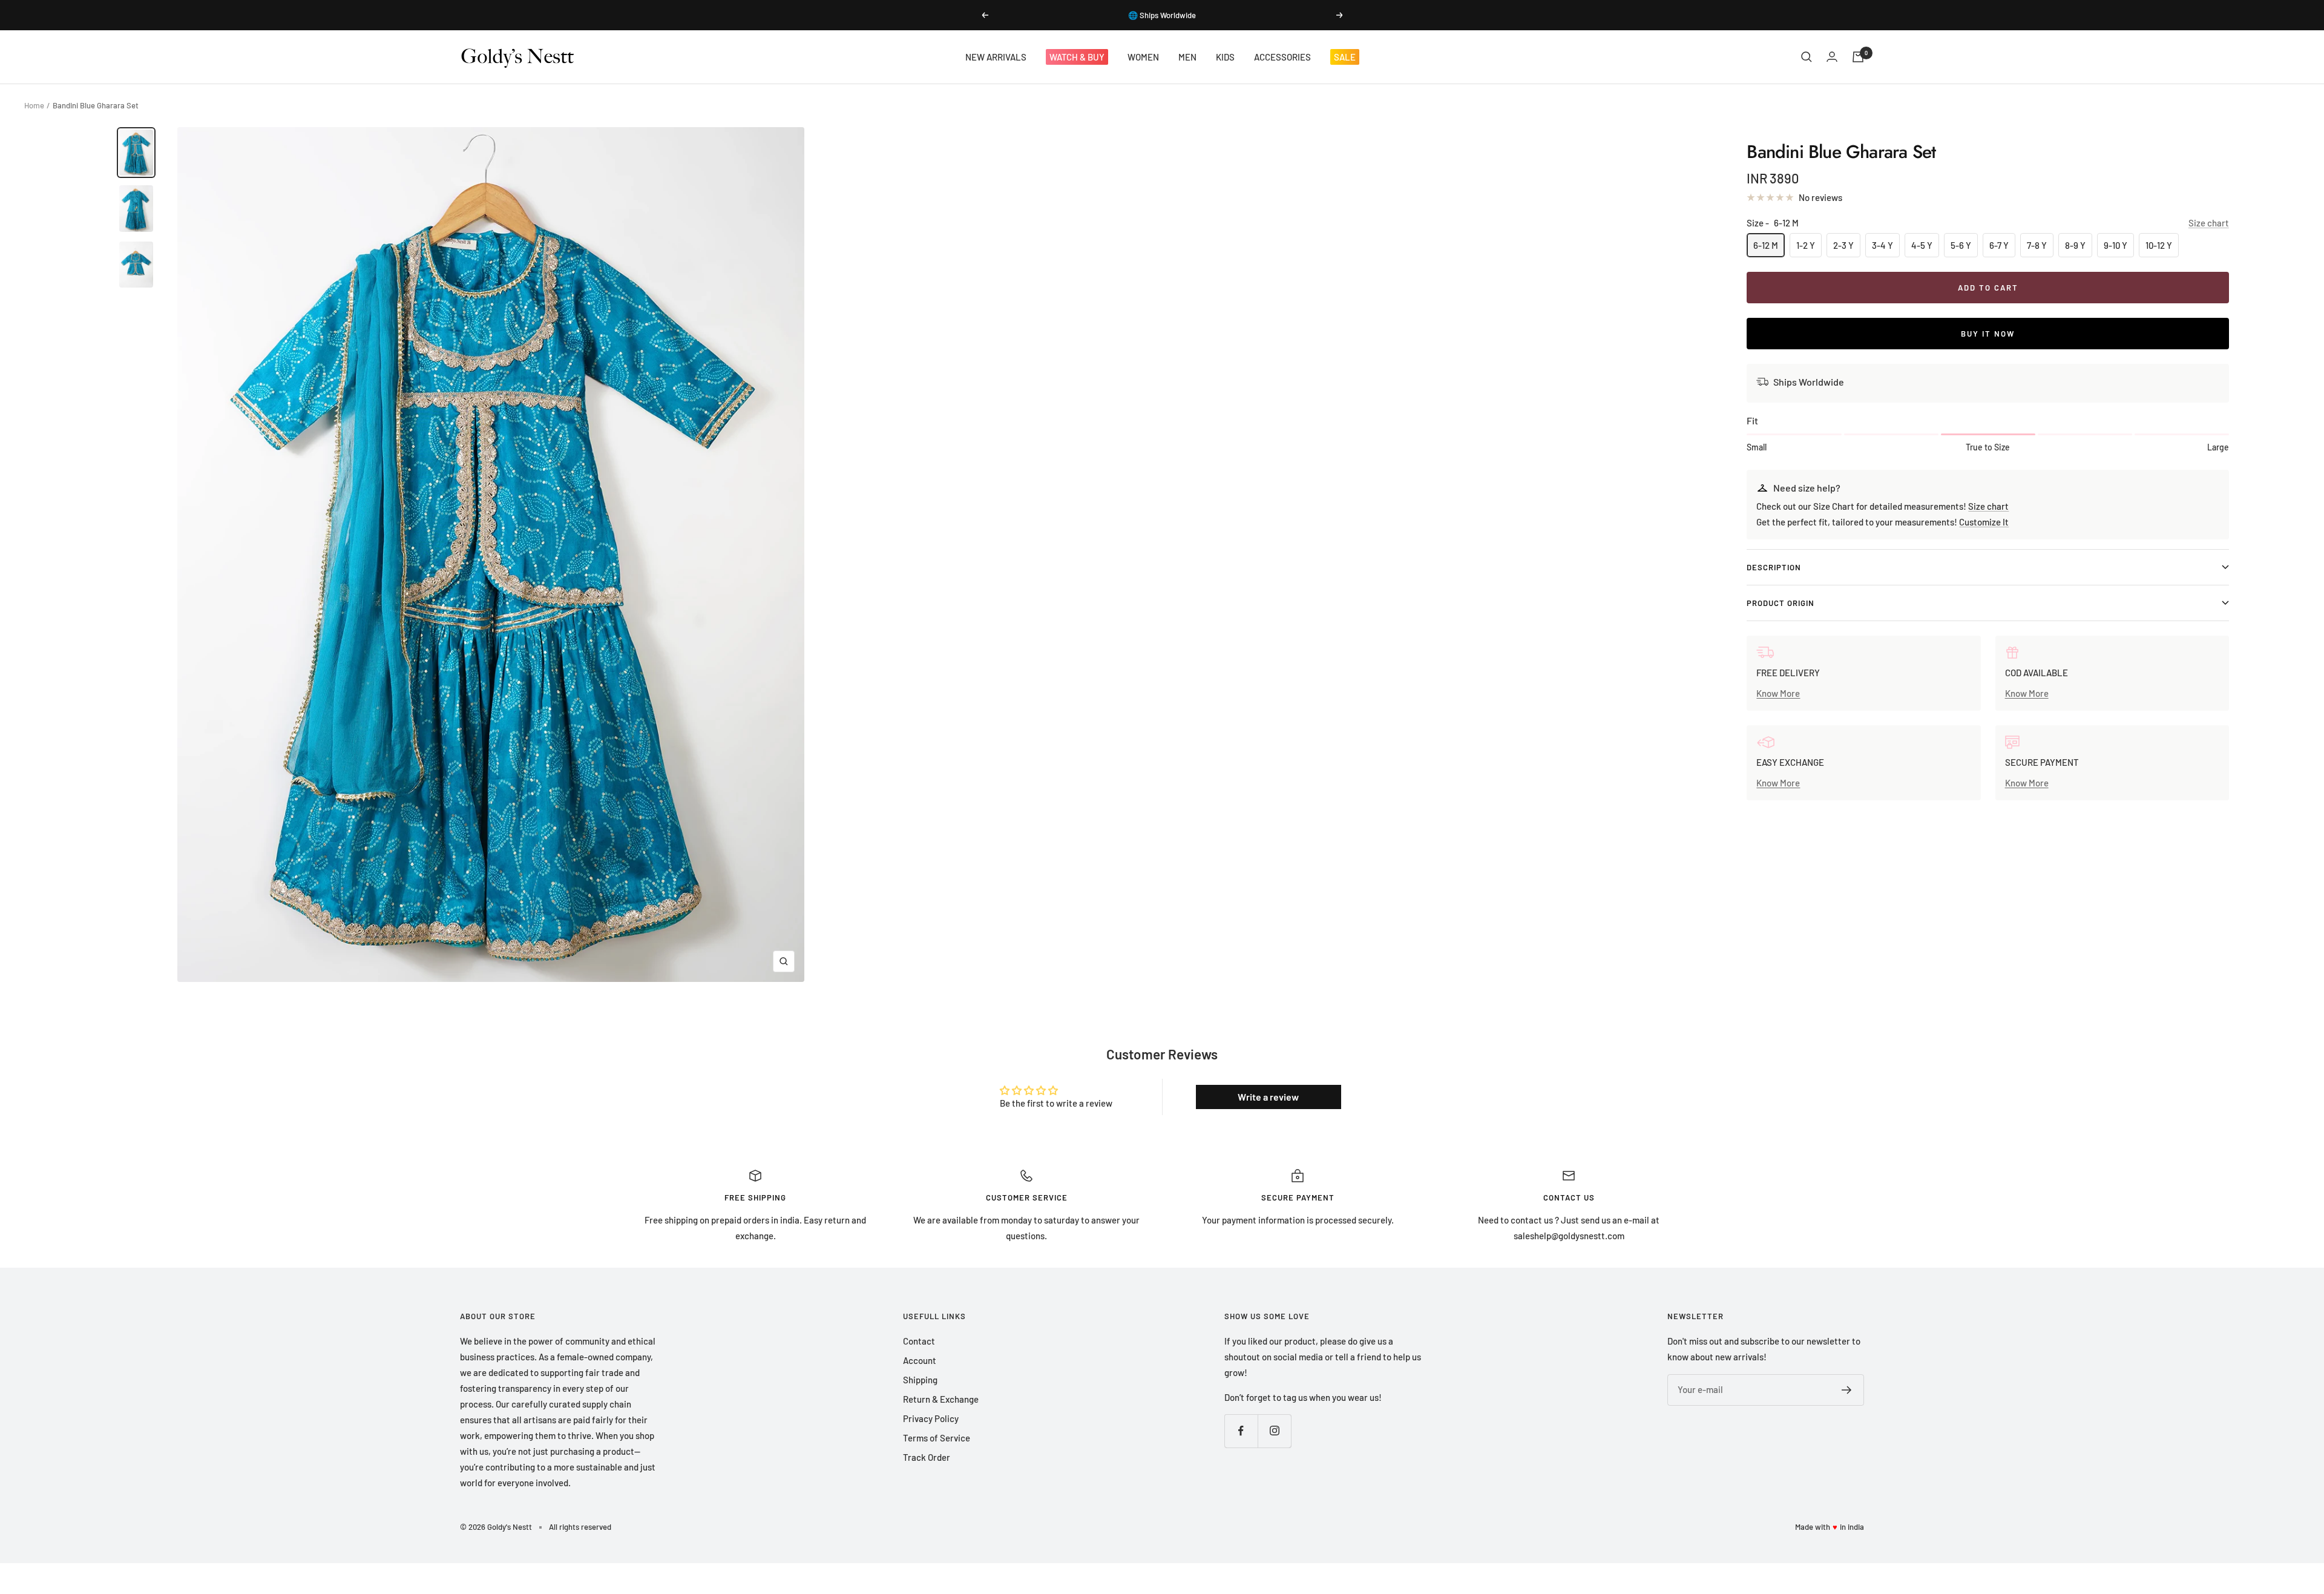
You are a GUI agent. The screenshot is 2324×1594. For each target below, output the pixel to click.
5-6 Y (1961, 245)
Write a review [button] (1268, 1097)
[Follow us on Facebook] (1241, 1431)
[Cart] (1858, 57)
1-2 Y (1806, 245)
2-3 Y (1843, 245)
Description (1774, 567)
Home (34, 105)
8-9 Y (2075, 245)
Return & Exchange (941, 1399)
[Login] (1832, 57)
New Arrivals (996, 57)
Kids (1225, 57)
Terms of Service (937, 1438)
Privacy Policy (931, 1418)
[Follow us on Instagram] (1274, 1431)
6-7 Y (1999, 245)
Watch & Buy (1077, 57)
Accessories (1282, 57)
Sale (1345, 57)
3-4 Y (1883, 245)
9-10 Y (2116, 245)
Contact (919, 1341)
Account (920, 1360)
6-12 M (1766, 245)
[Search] (1807, 57)
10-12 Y (2159, 245)
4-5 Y (1922, 245)
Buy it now (1988, 334)
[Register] (1847, 1390)
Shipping (920, 1380)
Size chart (2209, 223)
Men (1187, 57)
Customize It (1984, 522)
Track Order (927, 1457)
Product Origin (1781, 603)
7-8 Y (2037, 245)
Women (1143, 57)
